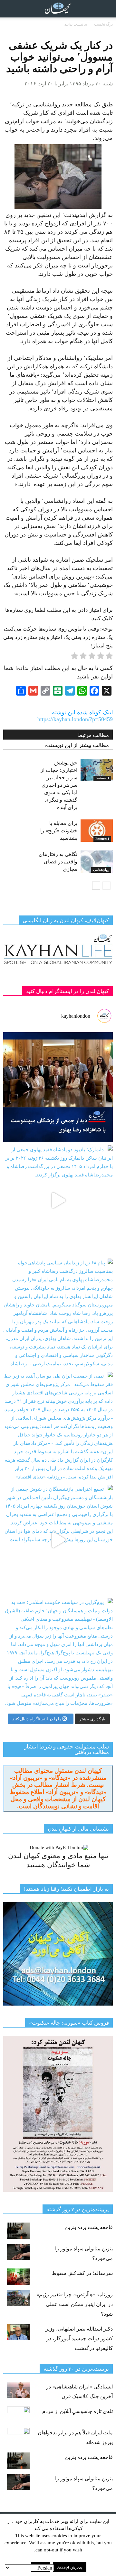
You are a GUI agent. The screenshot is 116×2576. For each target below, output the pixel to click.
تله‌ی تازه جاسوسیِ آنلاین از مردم (77, 2411)
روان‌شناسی (101, 870)
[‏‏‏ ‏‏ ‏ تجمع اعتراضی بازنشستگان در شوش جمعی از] (58, 1540)
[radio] (109, 657)
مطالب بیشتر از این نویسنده (77, 745)
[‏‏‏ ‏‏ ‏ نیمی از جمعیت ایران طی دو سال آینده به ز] (58, 1427)
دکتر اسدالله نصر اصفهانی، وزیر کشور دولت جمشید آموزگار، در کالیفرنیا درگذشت (79, 2338)
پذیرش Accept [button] (70, 2567)
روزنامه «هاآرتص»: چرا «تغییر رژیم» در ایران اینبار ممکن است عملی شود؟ (75, 2304)
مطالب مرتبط (93, 735)
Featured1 (102, 778)
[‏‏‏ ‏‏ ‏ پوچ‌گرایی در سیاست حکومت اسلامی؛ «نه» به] (58, 1653)
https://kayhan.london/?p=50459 (75, 719)
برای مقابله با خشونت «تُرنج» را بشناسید (59, 831)
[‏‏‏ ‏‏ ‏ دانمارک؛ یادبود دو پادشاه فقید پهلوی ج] (58, 1200)
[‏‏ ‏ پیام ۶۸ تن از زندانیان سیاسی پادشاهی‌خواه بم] (58, 1314)
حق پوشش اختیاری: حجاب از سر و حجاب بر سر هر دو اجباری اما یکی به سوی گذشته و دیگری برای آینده (59, 785)
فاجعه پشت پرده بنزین (89, 2227)
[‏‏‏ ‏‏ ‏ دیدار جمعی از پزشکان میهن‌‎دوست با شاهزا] (58, 1087)
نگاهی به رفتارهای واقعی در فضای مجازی (58, 862)
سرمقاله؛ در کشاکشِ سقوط (82, 2273)
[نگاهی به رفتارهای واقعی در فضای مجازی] (97, 862)
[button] (107, 9)
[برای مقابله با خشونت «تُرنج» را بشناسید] (97, 831)
